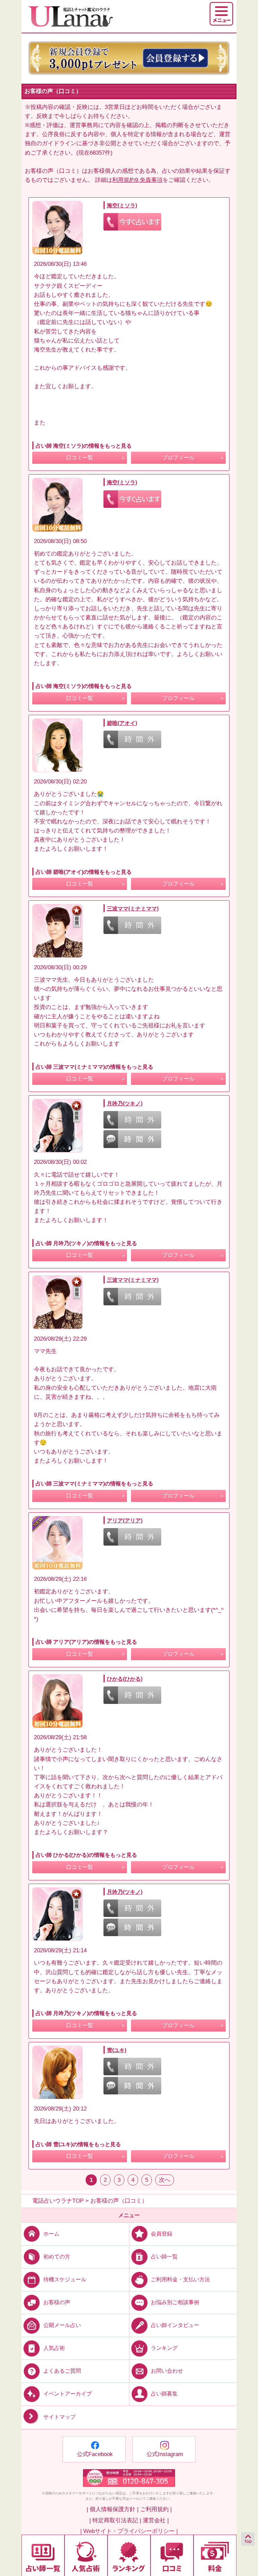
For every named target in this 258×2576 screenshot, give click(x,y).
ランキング (164, 2348)
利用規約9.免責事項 (137, 180)
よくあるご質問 (62, 2371)
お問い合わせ (167, 2371)
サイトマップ (59, 2417)
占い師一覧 (164, 2257)
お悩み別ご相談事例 (175, 2302)
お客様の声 (57, 2302)
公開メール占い (62, 2325)
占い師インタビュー (175, 2325)
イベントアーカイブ (68, 2394)
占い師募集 (164, 2394)
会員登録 (162, 2234)
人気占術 (54, 2348)
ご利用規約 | (156, 2509)
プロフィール (178, 458)
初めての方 (57, 2257)
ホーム (51, 2234)
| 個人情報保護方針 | (113, 2509)
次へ (165, 2180)
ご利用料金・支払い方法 (180, 2279)
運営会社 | (156, 2520)
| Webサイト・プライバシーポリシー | (129, 2531)
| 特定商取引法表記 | (115, 2520)
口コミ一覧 (80, 458)
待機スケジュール (65, 2279)
